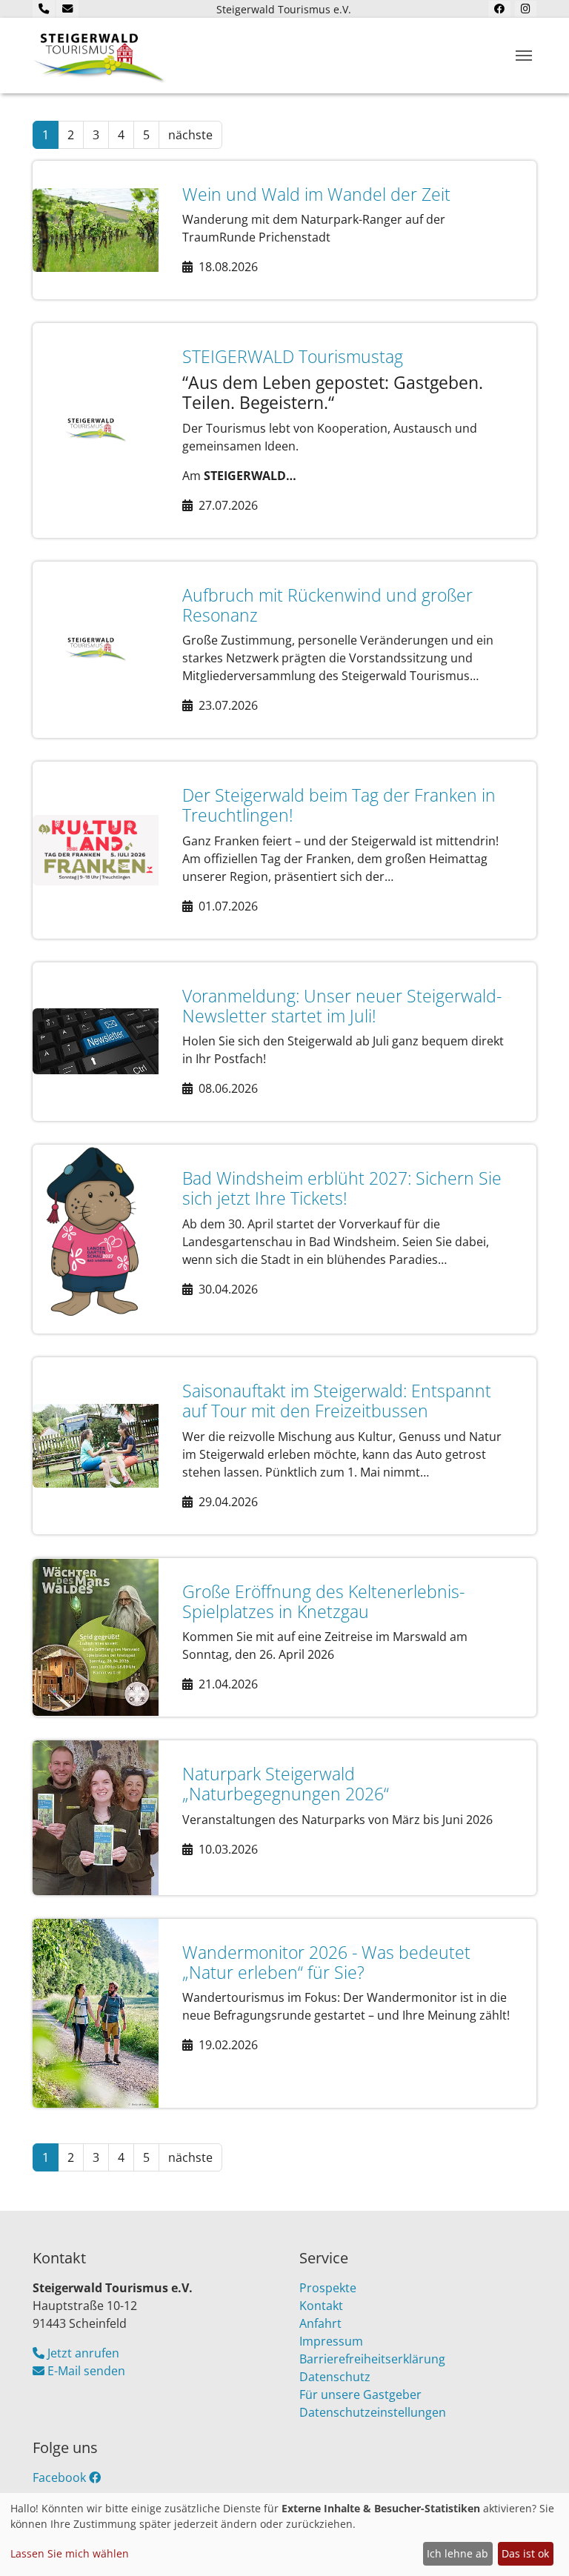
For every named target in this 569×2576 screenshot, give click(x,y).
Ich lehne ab (457, 2553)
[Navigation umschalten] (524, 56)
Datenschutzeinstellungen (373, 2412)
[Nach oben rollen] (536, 2543)
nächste (190, 135)
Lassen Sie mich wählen (70, 2553)
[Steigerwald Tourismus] (99, 56)
